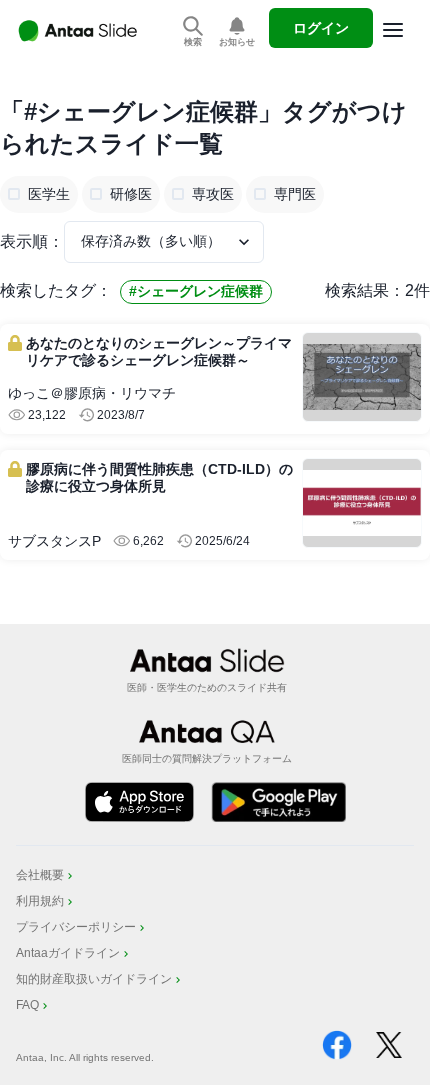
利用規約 (40, 901)
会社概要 (40, 875)
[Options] (393, 30)
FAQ (27, 1005)
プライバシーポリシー (76, 927)
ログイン (321, 28)
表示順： (32, 241)
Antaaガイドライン (68, 953)
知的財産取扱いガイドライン (94, 979)
